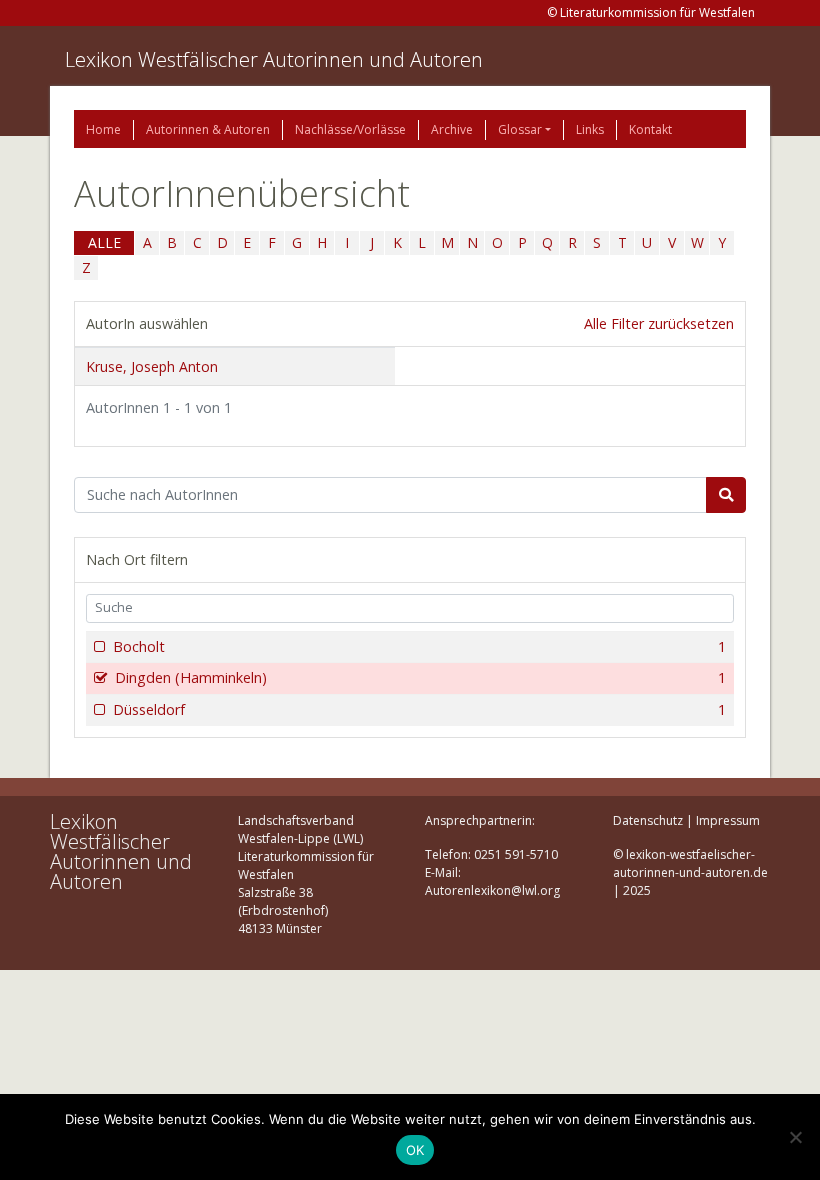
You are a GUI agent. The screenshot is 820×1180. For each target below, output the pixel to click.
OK (415, 1150)
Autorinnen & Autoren (208, 129)
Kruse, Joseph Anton (152, 366)
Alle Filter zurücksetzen (659, 323)
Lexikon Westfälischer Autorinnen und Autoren (274, 59)
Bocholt (419, 646)
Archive (452, 129)
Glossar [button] (520, 129)
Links (590, 129)
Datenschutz (648, 820)
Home (103, 129)
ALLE (104, 242)
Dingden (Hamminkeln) (420, 677)
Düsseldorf (419, 709)
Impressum (728, 820)
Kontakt (650, 129)
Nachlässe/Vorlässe (350, 129)
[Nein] (795, 1137)
